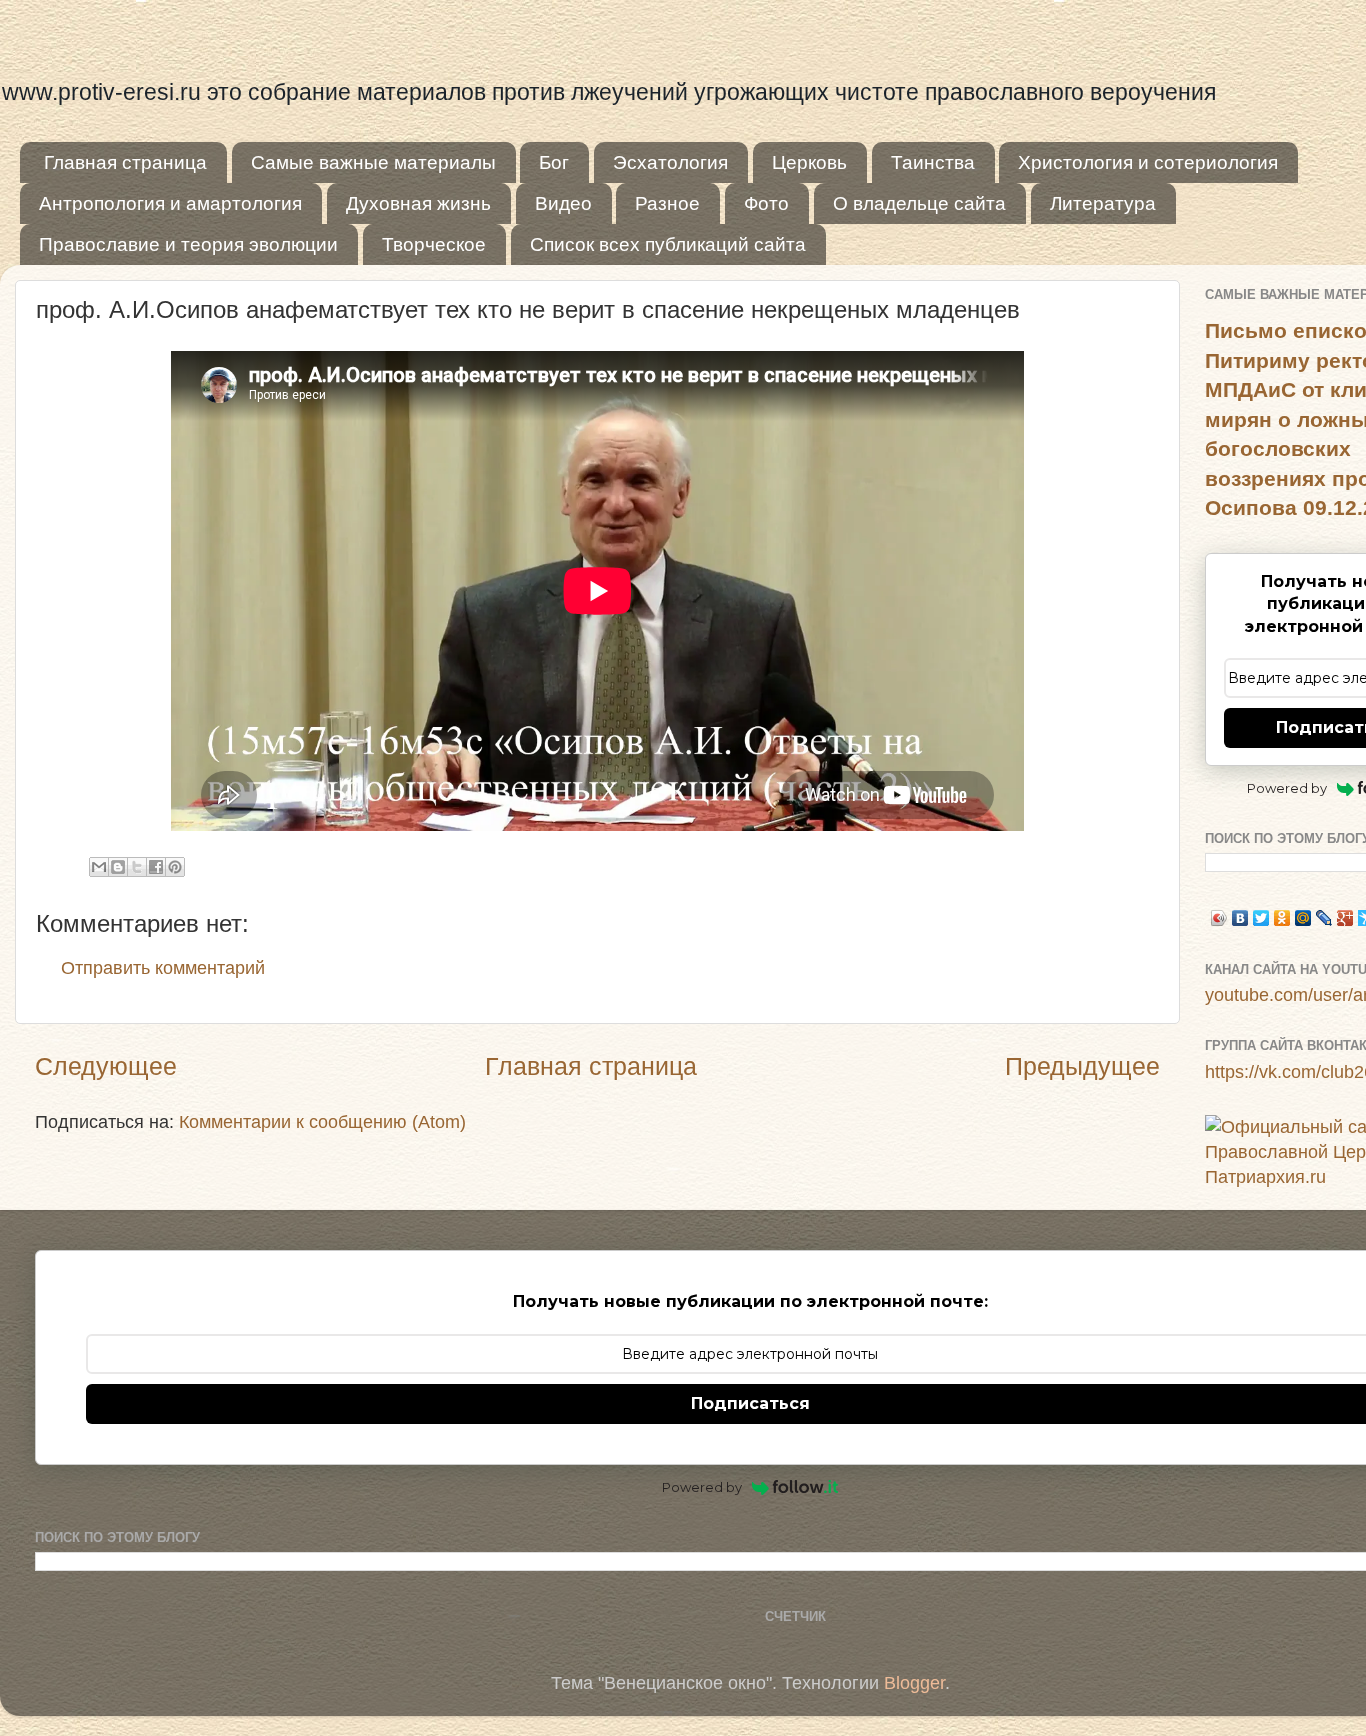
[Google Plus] (1345, 918)
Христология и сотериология (1148, 162)
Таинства (933, 162)
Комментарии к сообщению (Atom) (322, 1122)
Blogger (914, 1683)
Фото (766, 203)
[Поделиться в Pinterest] (175, 867)
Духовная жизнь (418, 203)
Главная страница (125, 162)
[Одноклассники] (1282, 918)
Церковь (809, 162)
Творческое (434, 244)
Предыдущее (1082, 1066)
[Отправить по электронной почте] (99, 867)
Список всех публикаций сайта (668, 244)
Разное (667, 203)
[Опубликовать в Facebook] (156, 867)
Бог (554, 162)
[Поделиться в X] (137, 867)
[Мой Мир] (1303, 918)
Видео (563, 203)
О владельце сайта (919, 203)
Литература (1103, 203)
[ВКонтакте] (1240, 918)
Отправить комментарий (163, 968)
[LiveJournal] (1324, 918)
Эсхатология (670, 162)
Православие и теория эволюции (188, 244)
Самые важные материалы (373, 162)
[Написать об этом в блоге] (118, 867)
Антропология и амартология (170, 203)
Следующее (106, 1066)
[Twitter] (1261, 918)
